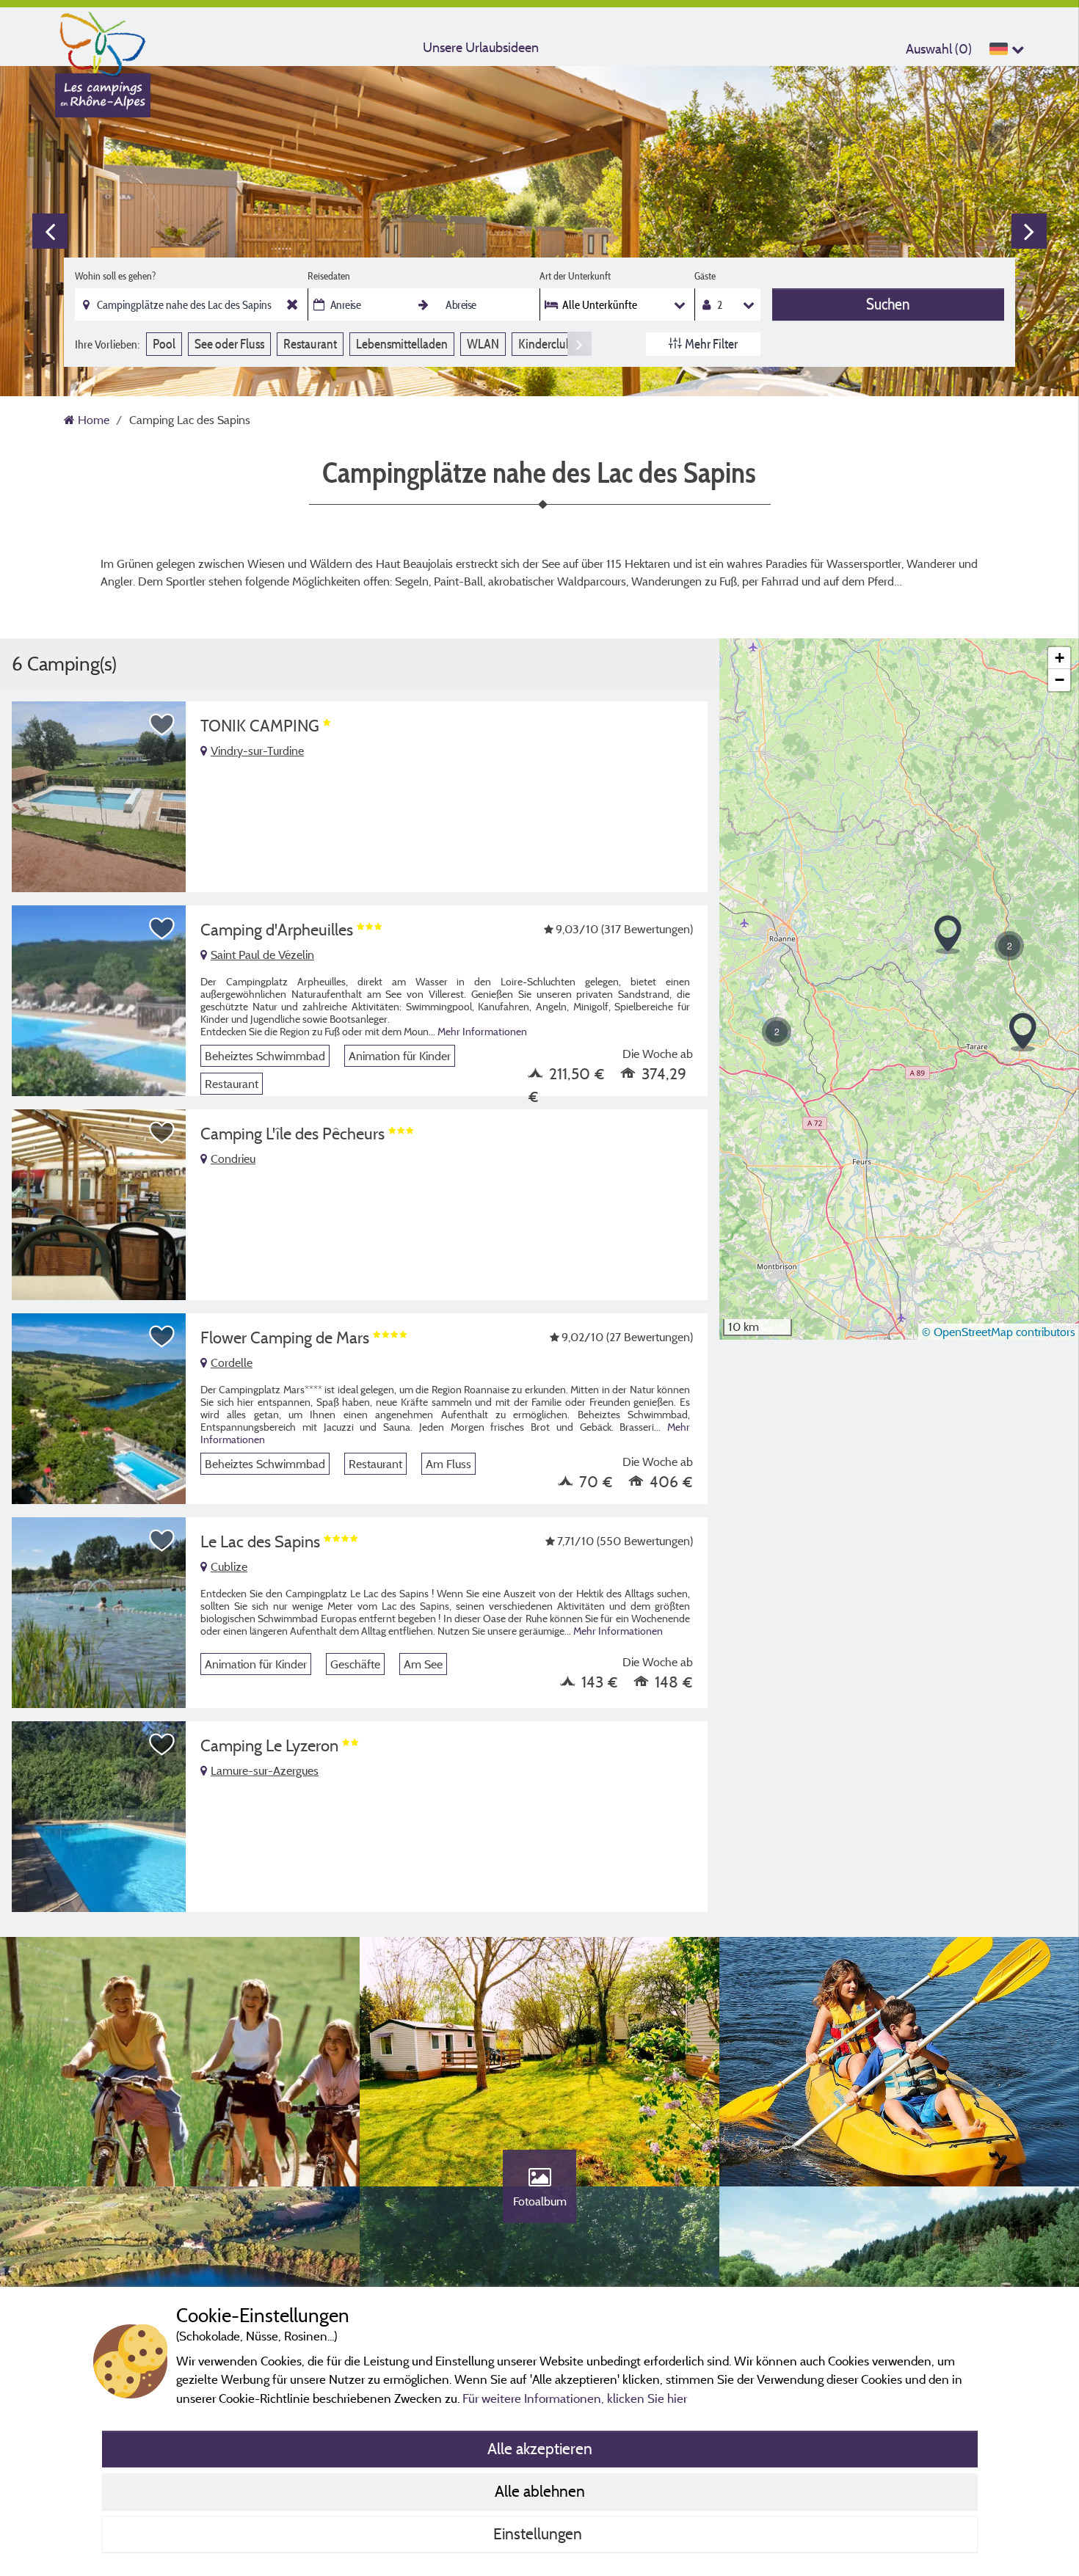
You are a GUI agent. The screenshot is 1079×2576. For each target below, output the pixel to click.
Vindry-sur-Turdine (257, 751)
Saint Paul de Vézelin (262, 955)
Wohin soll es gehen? (115, 276)
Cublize (229, 1566)
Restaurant (310, 344)
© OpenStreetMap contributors (999, 1332)
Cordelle (232, 1362)
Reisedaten (329, 276)
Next (1029, 231)
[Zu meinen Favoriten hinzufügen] (162, 725)
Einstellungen (539, 2533)
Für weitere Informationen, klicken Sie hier (575, 2398)
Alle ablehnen (540, 2491)
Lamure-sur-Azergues (265, 1770)
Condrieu (233, 1159)
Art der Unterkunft (575, 276)
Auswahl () (939, 49)
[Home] (103, 40)
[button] (1023, 1033)
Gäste (705, 276)
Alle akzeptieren (540, 2448)
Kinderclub (545, 344)
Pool (164, 344)
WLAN (483, 344)
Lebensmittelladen (402, 344)
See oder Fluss (229, 344)
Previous (50, 231)
